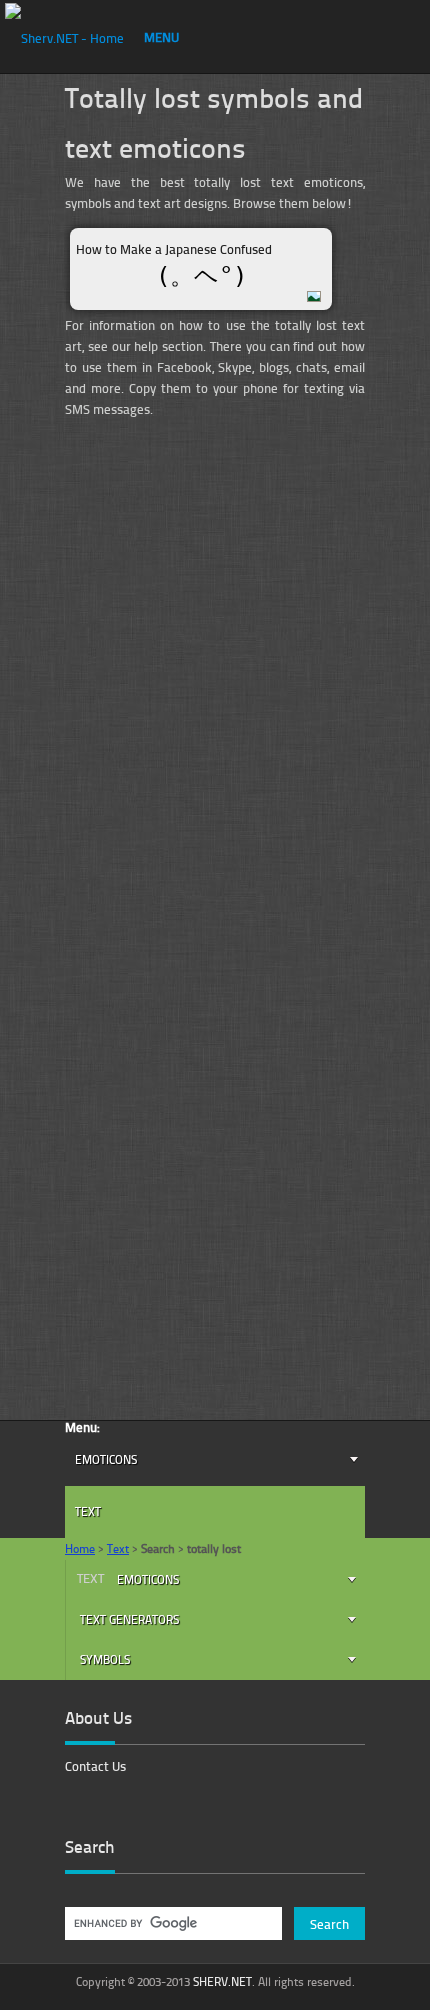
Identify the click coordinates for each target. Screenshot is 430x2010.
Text (88, 1511)
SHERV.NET (222, 1981)
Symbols (105, 1659)
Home (80, 1548)
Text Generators (129, 1619)
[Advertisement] (215, 617)
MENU (161, 37)
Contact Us (95, 1766)
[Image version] (316, 295)
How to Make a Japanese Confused (174, 249)
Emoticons (106, 1459)
